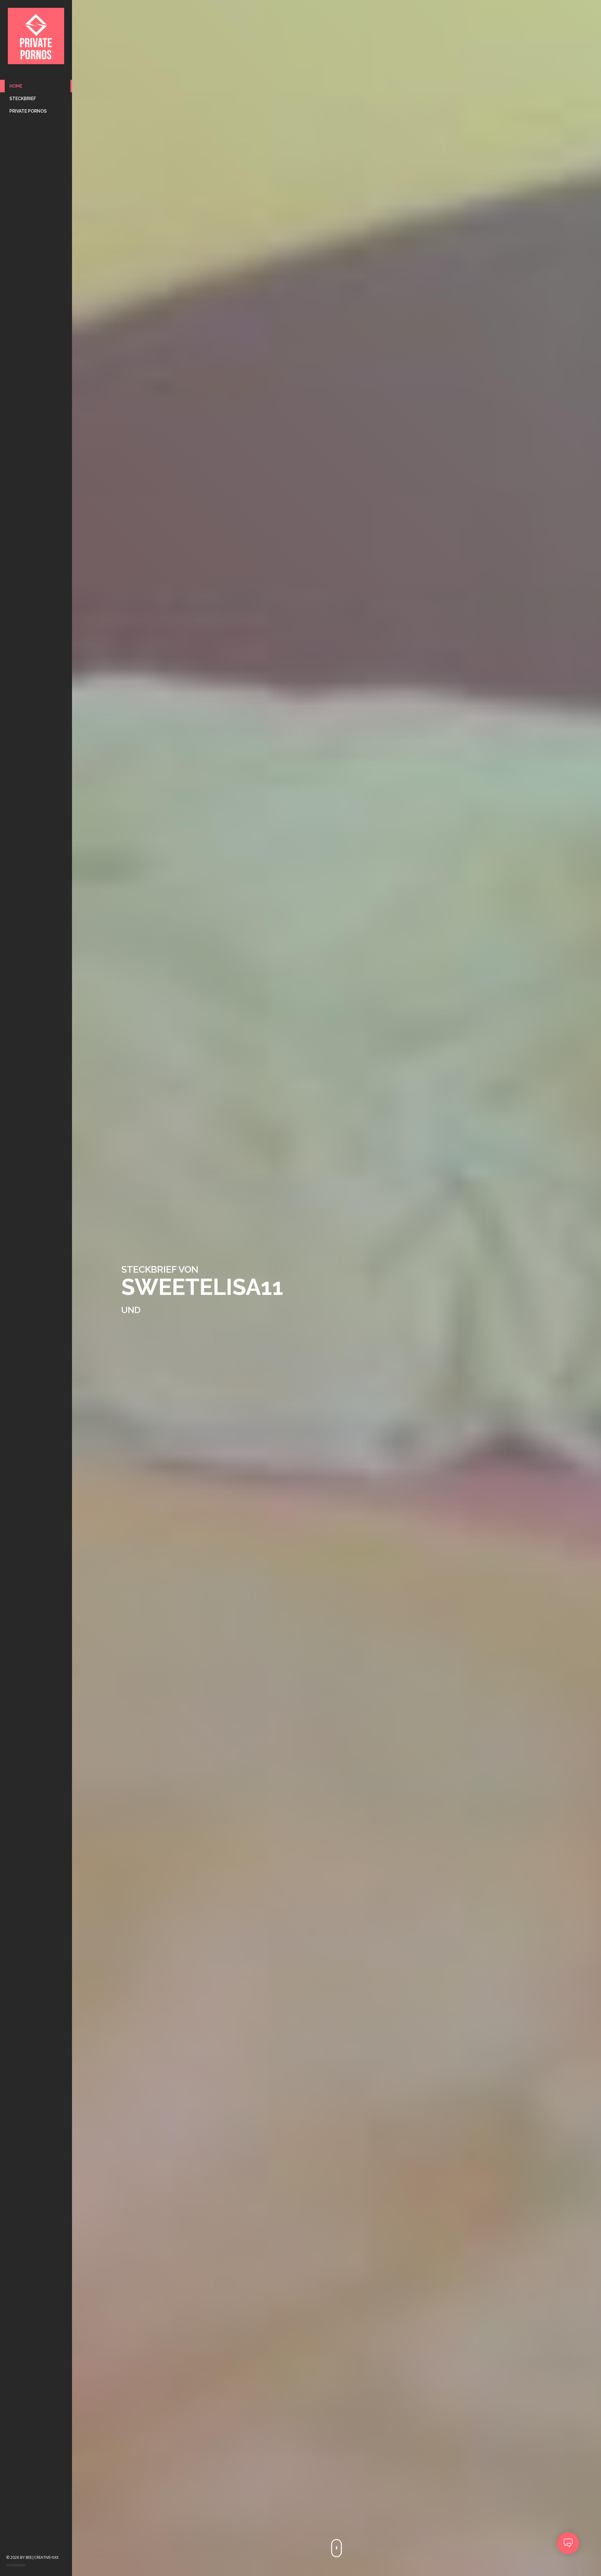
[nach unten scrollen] (336, 2548)
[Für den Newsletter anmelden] (568, 2543)
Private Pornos (28, 111)
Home (16, 86)
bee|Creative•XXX (42, 2557)
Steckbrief (23, 99)
